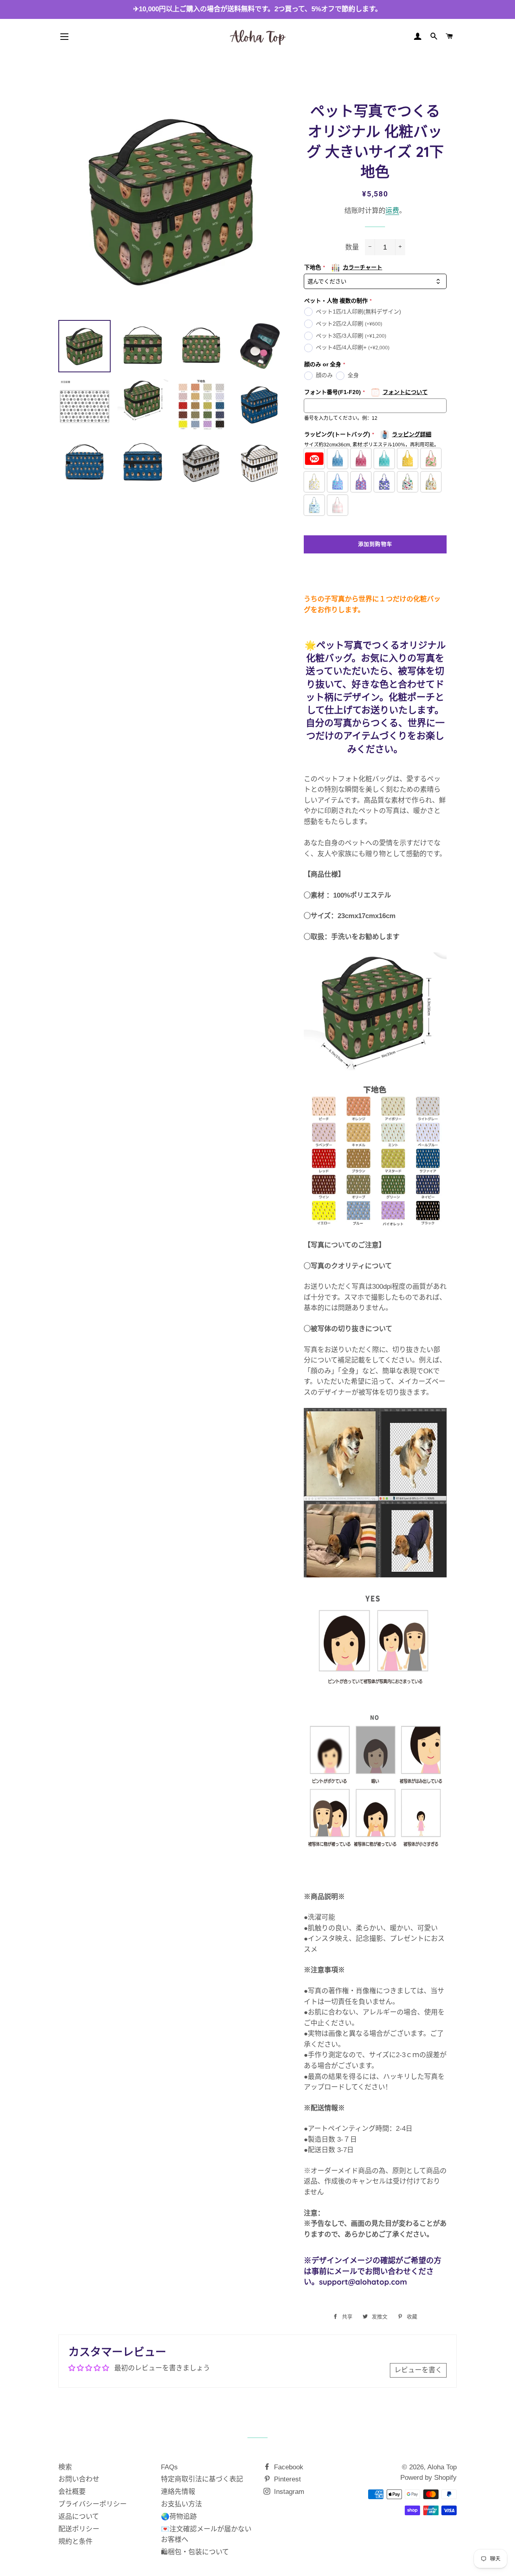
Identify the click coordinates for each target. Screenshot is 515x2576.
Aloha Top (442, 2467)
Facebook (288, 2467)
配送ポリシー (79, 2529)
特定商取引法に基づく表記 (202, 2479)
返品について (79, 2517)
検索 (65, 2467)
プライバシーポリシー (93, 2504)
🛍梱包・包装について (195, 2552)
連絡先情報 (178, 2492)
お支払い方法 (181, 2504)
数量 (352, 247)
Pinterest (286, 2479)
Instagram (288, 2492)
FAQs (169, 2467)
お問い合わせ (79, 2479)
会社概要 (72, 2492)
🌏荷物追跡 (179, 2517)
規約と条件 (75, 2542)
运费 (392, 211)
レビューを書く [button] (418, 2370)
